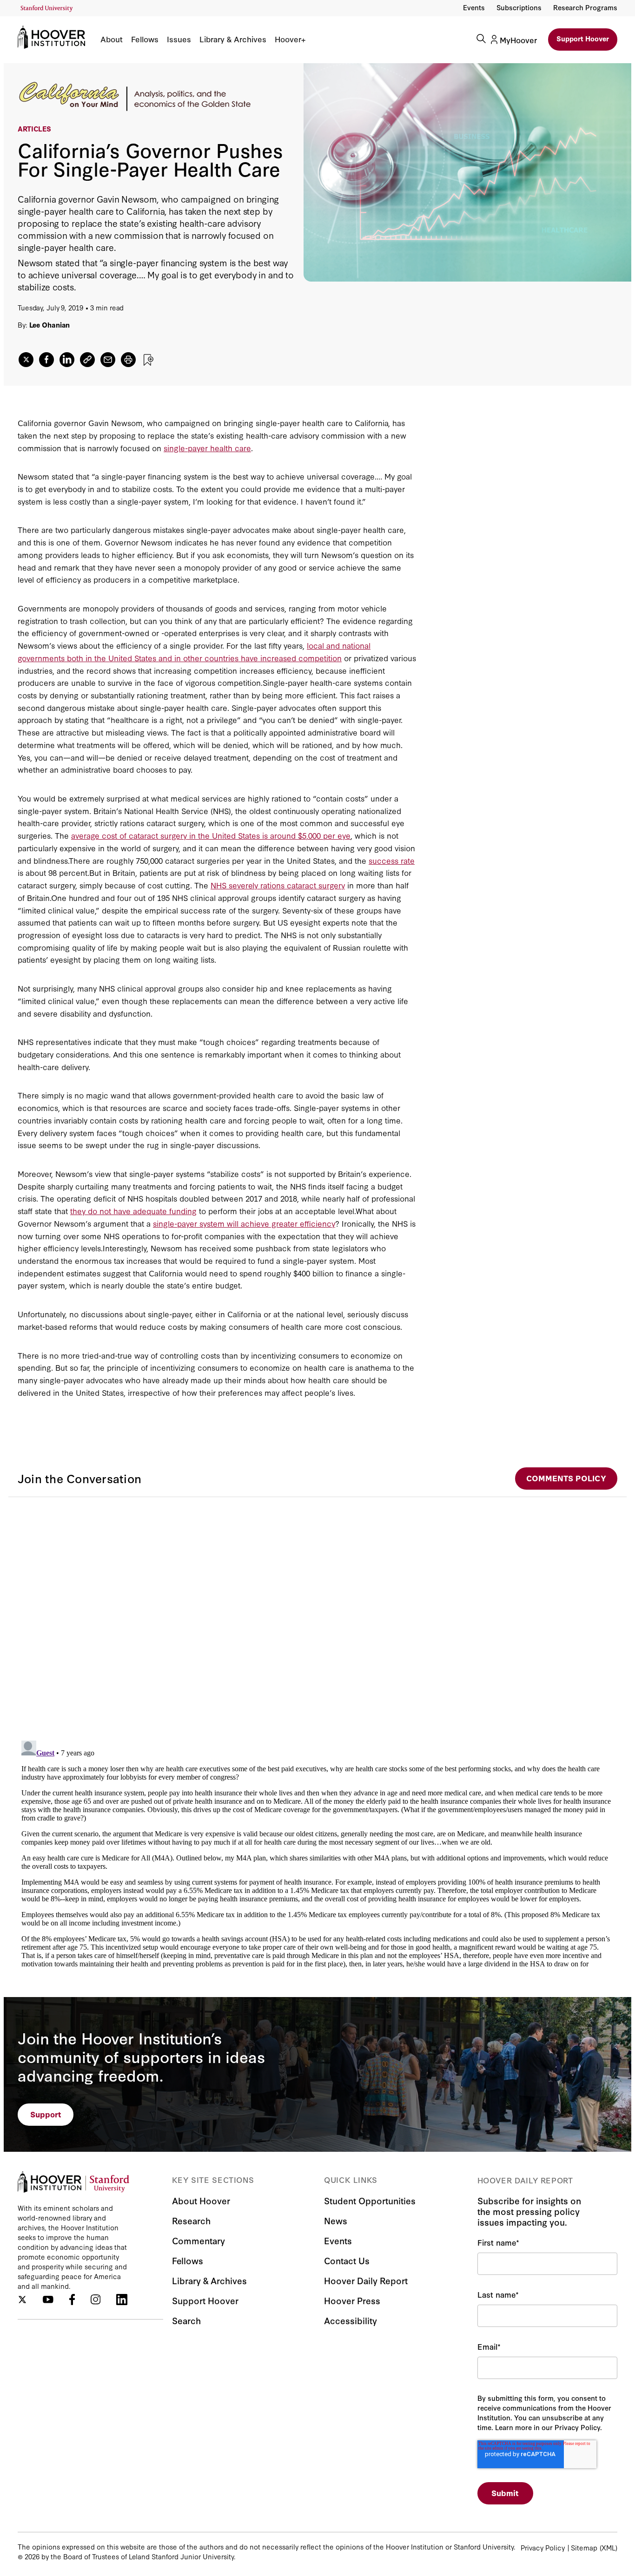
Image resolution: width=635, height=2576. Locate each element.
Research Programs (585, 7)
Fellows (145, 39)
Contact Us (347, 2260)
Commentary (198, 2240)
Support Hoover (583, 38)
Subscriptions (519, 7)
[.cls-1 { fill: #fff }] (87, 360)
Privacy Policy (543, 2547)
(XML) (609, 2547)
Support (46, 2114)
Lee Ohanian (50, 325)
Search (186, 2320)
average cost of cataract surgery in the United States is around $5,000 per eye (211, 835)
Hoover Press (352, 2300)
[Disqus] (317, 1613)
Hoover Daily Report (366, 2280)
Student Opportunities (370, 2200)
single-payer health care (207, 448)
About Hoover (201, 2200)
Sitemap (584, 2547)
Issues (179, 39)
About (112, 39)
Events (474, 7)
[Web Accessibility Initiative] (47, 9)
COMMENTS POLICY (566, 1478)
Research (191, 2220)
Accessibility (351, 2320)
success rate (392, 860)
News (336, 2220)
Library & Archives (233, 39)
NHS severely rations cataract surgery (278, 885)
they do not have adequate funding (133, 1211)
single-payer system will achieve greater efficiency (244, 1223)
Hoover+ (290, 39)
